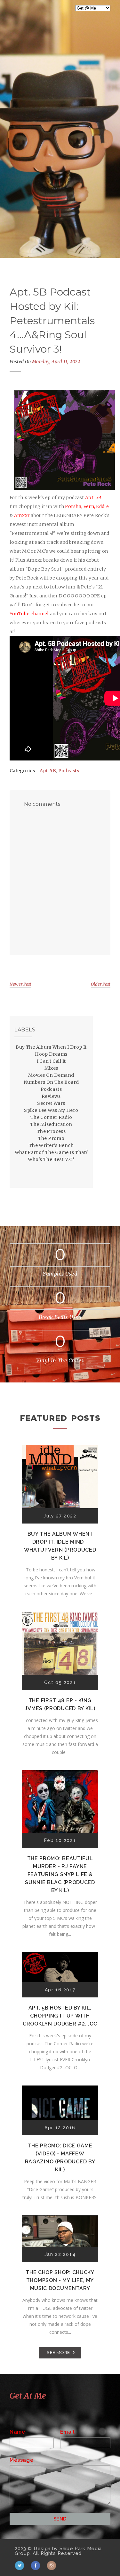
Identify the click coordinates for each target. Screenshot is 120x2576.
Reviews (51, 1096)
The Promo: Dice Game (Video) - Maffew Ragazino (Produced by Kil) (60, 2158)
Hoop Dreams (51, 1054)
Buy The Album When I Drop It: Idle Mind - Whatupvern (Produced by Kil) (60, 1546)
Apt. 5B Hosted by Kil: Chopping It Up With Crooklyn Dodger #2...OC (60, 2016)
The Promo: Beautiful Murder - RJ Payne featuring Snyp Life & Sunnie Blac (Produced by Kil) (60, 1874)
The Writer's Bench (51, 1145)
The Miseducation (51, 1124)
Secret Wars (51, 1103)
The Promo (51, 1138)
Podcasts (69, 771)
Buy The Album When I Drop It (51, 1047)
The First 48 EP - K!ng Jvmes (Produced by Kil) (60, 1704)
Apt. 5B (48, 771)
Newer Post (20, 984)
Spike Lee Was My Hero (51, 1110)
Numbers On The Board (51, 1082)
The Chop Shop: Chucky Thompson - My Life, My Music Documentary (60, 2280)
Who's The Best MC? (51, 1159)
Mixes (51, 1068)
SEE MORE (58, 2352)
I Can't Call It (51, 1061)
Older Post (101, 984)
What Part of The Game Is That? (51, 1152)
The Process (51, 1131)
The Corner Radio (51, 1117)
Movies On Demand (51, 1075)
